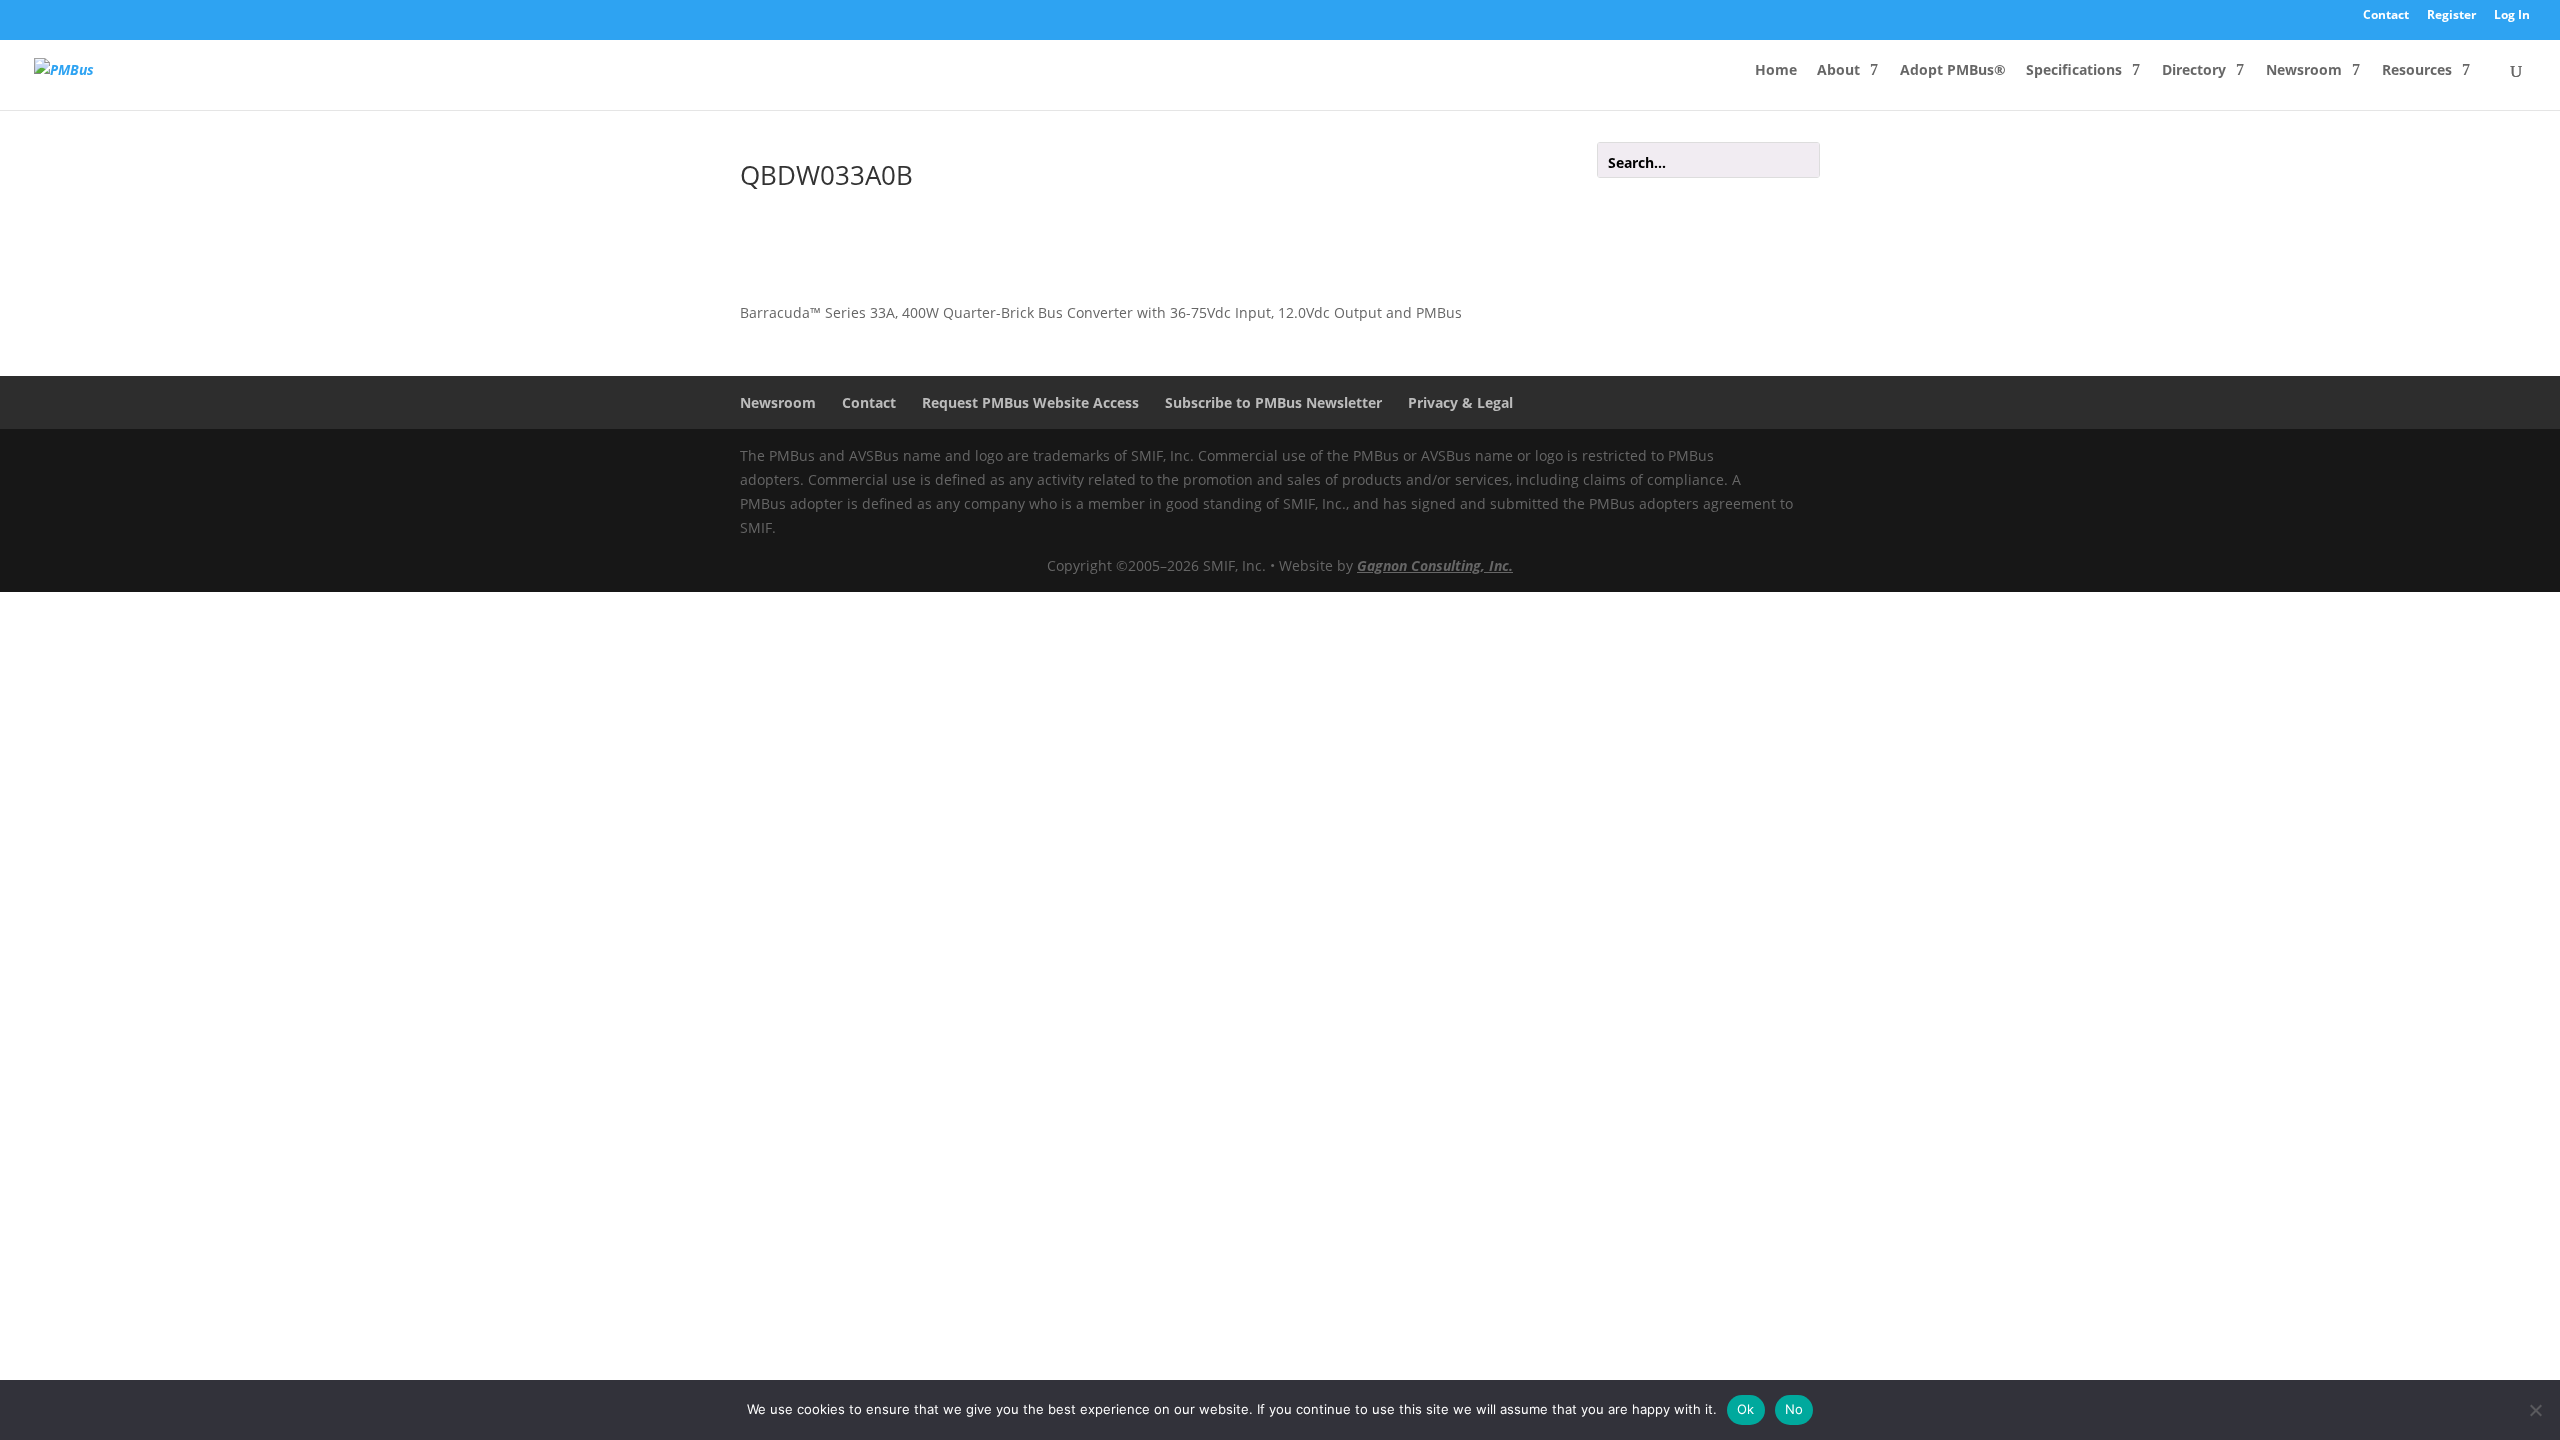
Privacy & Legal (1460, 402)
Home (1776, 71)
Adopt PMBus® (1953, 71)
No (1794, 1409)
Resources (2417, 71)
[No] (2535, 1410)
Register (2451, 16)
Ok (1746, 1409)
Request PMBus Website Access (1030, 402)
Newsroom (2304, 71)
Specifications (2074, 71)
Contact (2386, 16)
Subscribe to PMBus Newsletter (1273, 402)
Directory (2194, 71)
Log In (2512, 16)
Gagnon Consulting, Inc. (1435, 565)
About (1838, 71)
